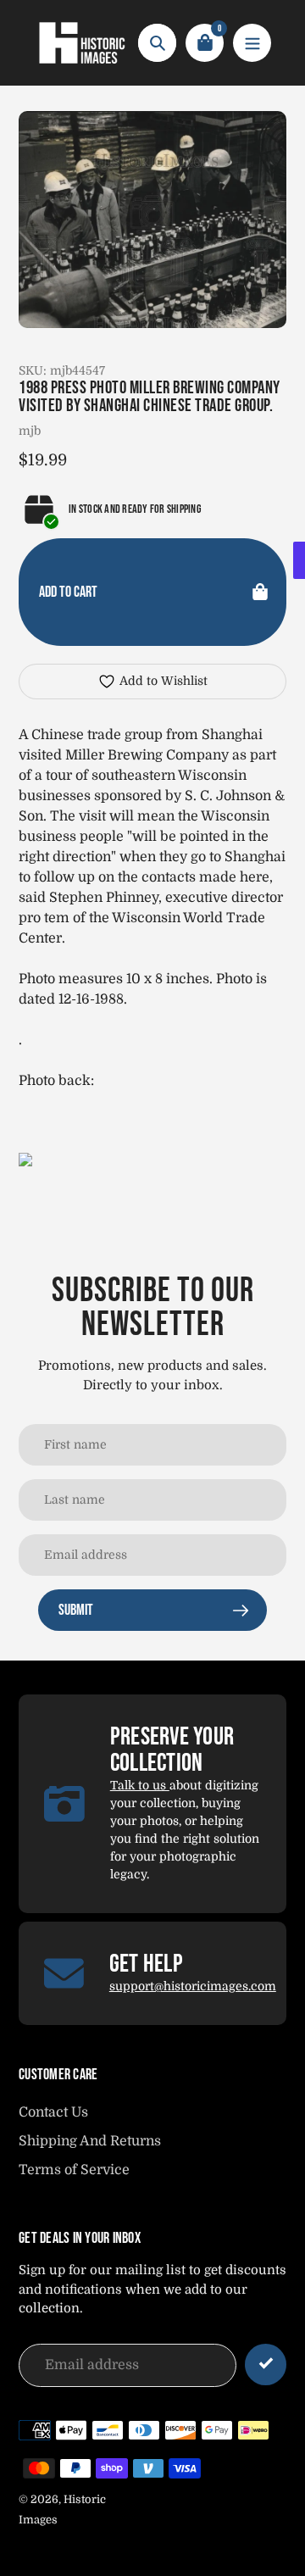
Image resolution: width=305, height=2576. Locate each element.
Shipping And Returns (90, 2141)
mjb (30, 431)
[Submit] (266, 2365)
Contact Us (53, 2112)
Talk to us (140, 1785)
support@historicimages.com (193, 1986)
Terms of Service (74, 2170)
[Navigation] (252, 43)
